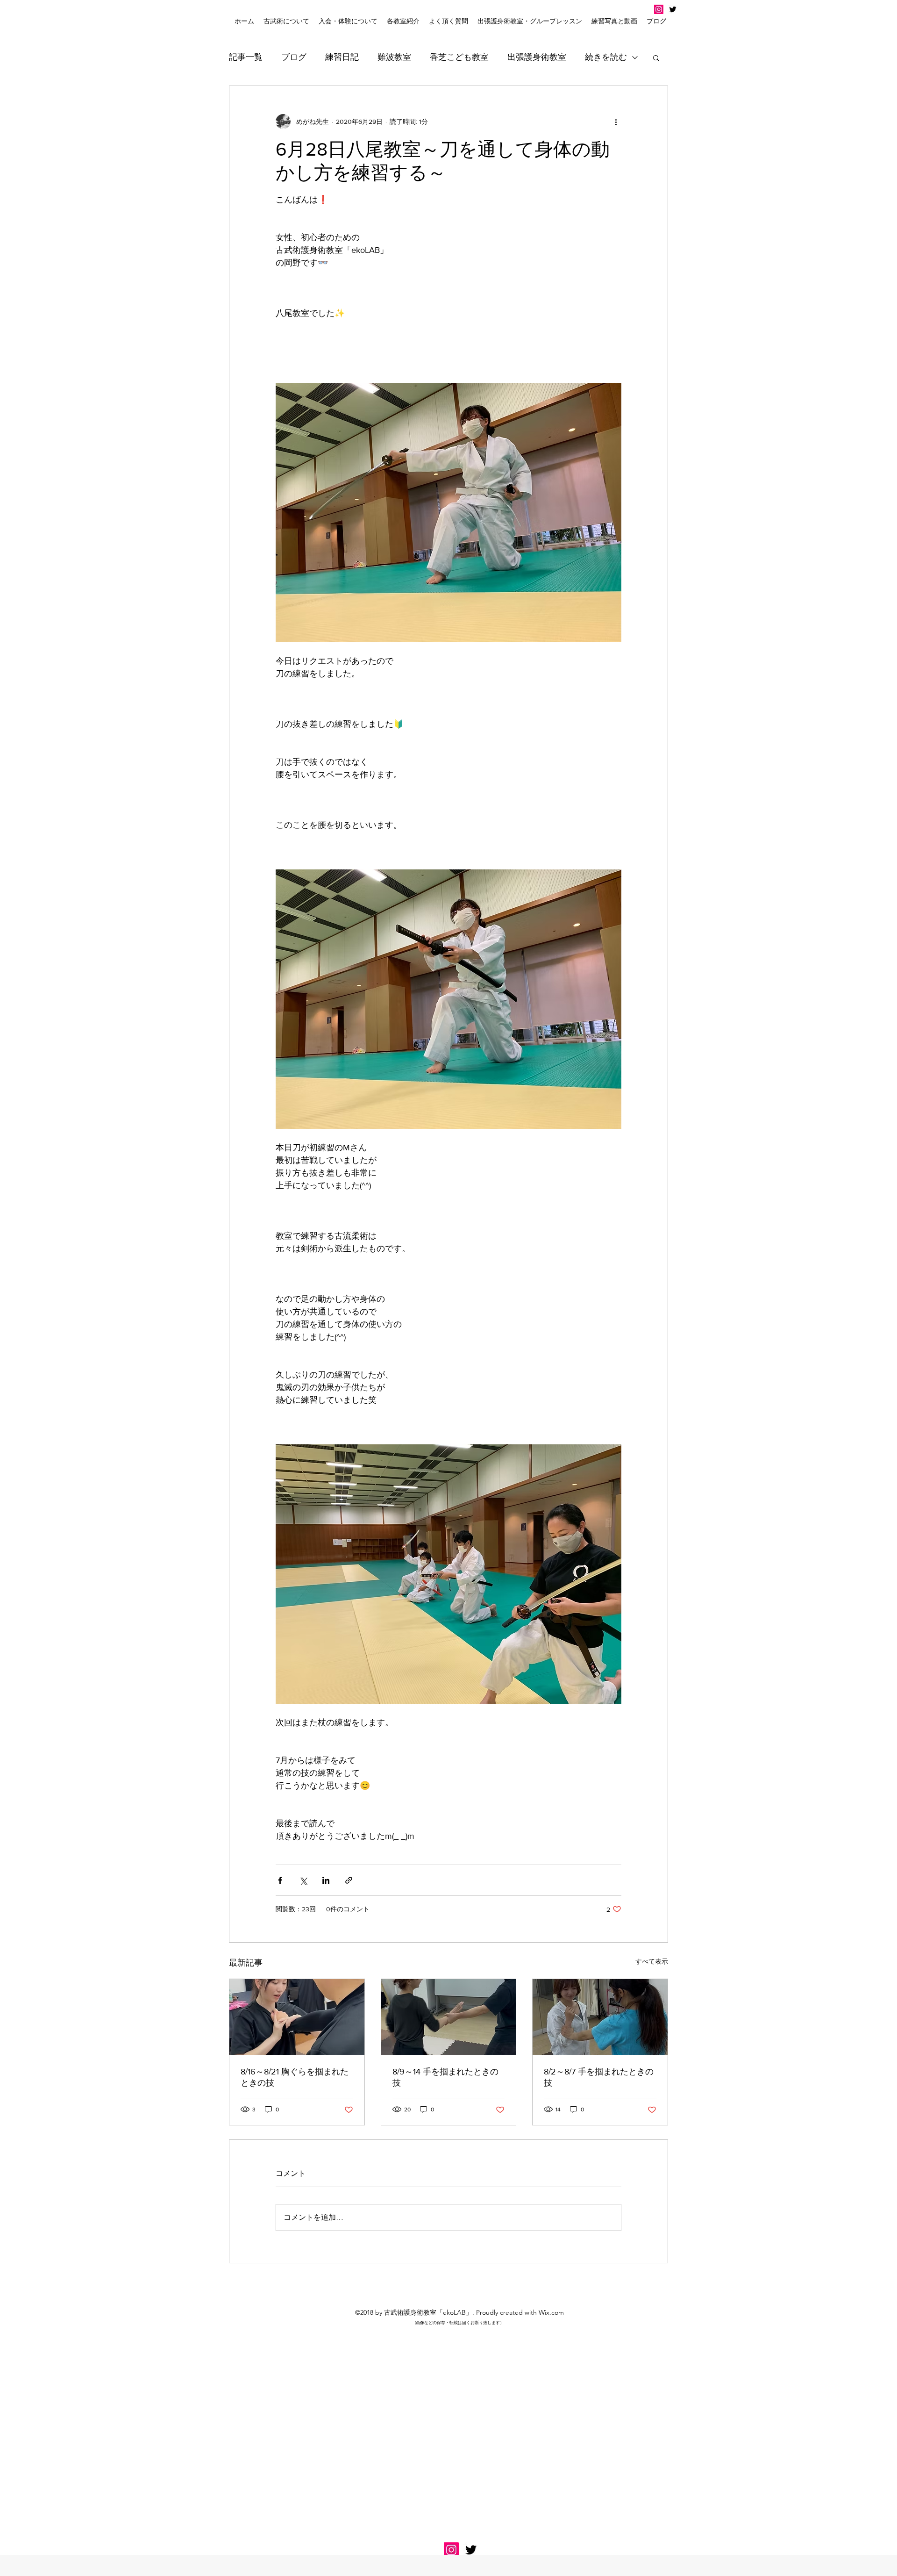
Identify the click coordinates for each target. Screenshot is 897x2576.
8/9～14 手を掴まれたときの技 (445, 2077)
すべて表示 (652, 1961)
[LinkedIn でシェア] (326, 1880)
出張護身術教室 (537, 57)
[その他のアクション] (616, 122)
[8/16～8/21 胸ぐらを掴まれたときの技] (297, 2017)
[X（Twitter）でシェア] (303, 1880)
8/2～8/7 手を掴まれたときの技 (599, 2077)
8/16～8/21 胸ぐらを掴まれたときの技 (295, 2077)
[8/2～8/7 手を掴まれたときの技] (600, 2017)
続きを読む (606, 57)
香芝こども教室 (459, 57)
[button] (348, 21)
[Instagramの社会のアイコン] (659, 9)
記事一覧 (246, 57)
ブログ (294, 57)
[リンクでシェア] (349, 1880)
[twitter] (673, 9)
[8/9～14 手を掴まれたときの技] (449, 2017)
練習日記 (342, 57)
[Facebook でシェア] (280, 1880)
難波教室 (394, 57)
